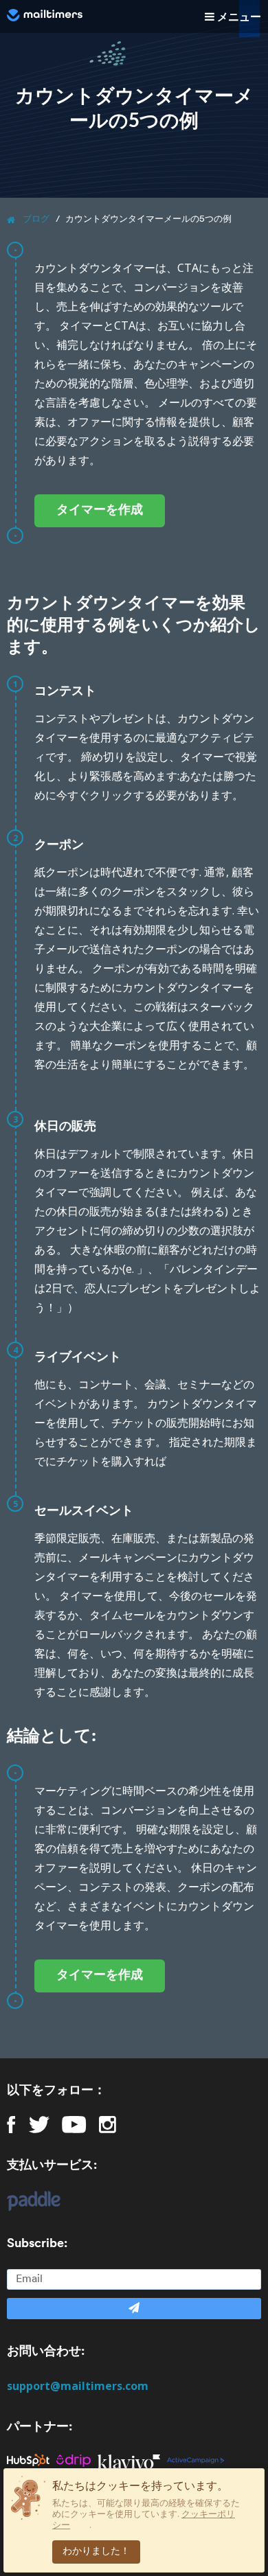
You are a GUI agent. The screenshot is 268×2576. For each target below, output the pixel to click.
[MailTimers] (45, 15)
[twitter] (39, 2125)
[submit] (134, 2309)
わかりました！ (96, 2552)
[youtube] (74, 2125)
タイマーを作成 (100, 511)
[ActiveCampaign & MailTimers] (199, 2460)
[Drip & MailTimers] (77, 2460)
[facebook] (11, 2125)
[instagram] (108, 2125)
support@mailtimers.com (78, 2386)
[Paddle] (27, 2201)
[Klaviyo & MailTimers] (132, 2460)
